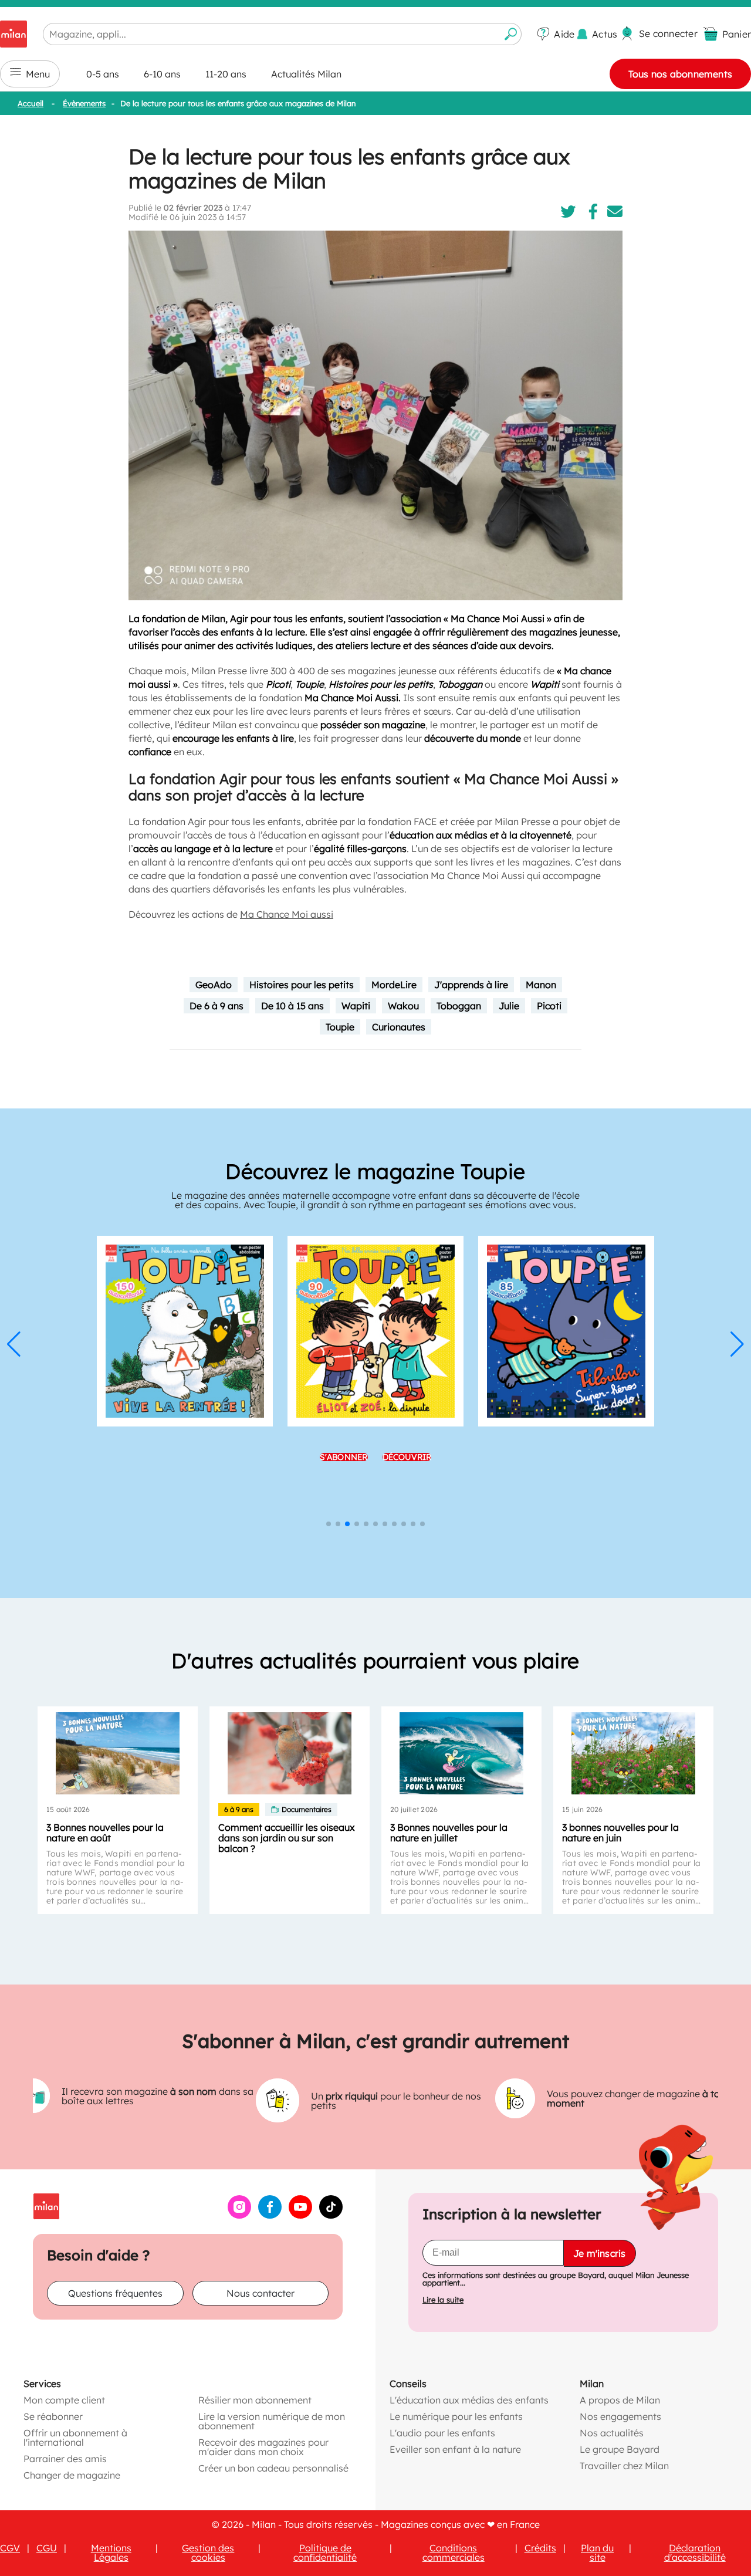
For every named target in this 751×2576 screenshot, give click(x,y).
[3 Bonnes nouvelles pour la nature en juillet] (461, 1753)
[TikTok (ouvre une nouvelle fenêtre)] (331, 2215)
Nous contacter (261, 2293)
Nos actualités (612, 2433)
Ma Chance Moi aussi (287, 914)
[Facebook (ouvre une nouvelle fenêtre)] (270, 2215)
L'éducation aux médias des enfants (469, 2400)
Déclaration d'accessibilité (695, 2553)
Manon (541, 985)
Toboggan (459, 1006)
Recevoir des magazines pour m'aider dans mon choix (263, 2447)
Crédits (540, 2548)
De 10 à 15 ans (292, 1006)
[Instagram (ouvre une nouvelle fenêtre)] (239, 2215)
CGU (47, 2548)
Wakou (403, 1006)
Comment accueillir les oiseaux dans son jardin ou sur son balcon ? (287, 1838)
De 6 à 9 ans (216, 1006)
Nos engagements (620, 2416)
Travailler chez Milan (624, 2466)
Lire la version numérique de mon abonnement (272, 2421)
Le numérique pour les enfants (456, 2416)
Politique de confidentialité (325, 2553)
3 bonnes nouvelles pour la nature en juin (620, 1833)
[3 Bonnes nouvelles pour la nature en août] (118, 1753)
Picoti (549, 1006)
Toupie (340, 1027)
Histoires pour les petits (302, 985)
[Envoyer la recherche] (511, 34)
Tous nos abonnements (680, 74)
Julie (509, 1006)
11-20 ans (226, 74)
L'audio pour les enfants (442, 2433)
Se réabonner (53, 2416)
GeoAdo (214, 985)
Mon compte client (64, 2400)
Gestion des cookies (208, 2553)
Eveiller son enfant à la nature (455, 2449)
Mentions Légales (111, 2553)
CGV (10, 2548)
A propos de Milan (620, 2400)
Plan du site (597, 2553)
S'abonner (344, 1457)
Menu (38, 74)
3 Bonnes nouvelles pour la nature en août (105, 1833)
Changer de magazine (72, 2475)
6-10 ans (162, 74)
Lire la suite (443, 2300)
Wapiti (356, 1006)
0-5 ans (103, 74)
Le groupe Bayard (620, 2449)
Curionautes (399, 1027)
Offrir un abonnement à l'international (75, 2438)
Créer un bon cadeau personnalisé (273, 2468)
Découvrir (407, 1457)
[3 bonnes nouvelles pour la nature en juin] (633, 1753)
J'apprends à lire (471, 985)
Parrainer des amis (65, 2459)
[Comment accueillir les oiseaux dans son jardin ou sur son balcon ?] (290, 1753)
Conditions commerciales (454, 2553)
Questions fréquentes (115, 2293)
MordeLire (394, 985)
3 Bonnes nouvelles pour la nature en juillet (449, 1833)
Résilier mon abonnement (255, 2400)
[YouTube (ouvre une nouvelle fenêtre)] (300, 2215)
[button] (14, 1344)
